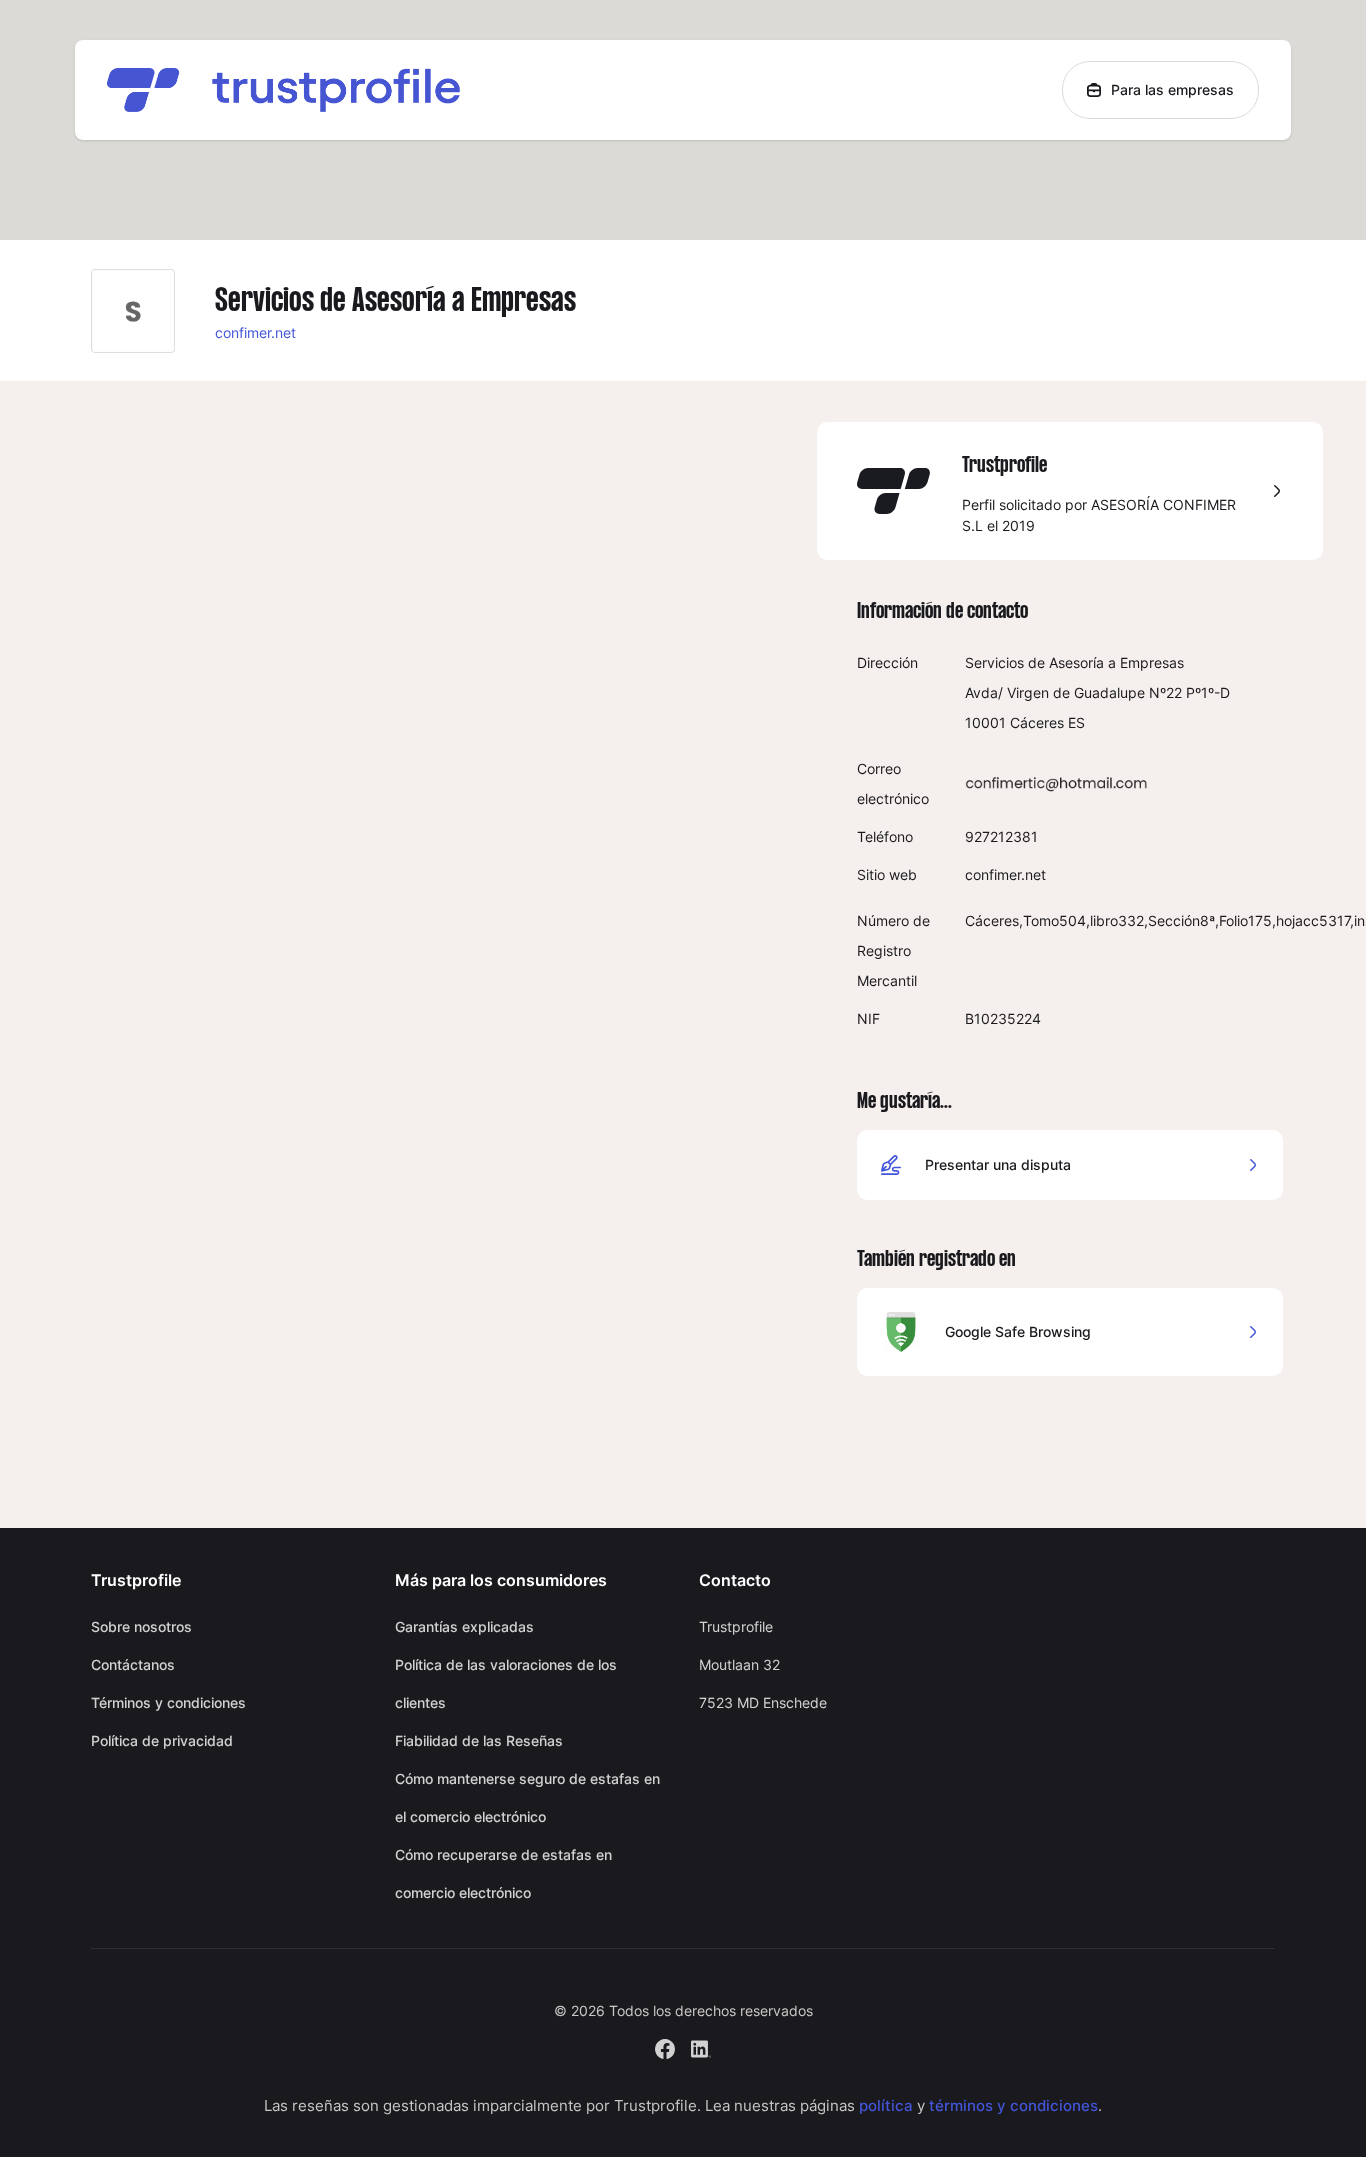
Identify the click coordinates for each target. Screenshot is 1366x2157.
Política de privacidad (162, 1740)
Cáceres (1037, 722)
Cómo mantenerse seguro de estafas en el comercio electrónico (527, 1797)
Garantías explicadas (464, 1626)
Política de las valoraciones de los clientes (506, 1683)
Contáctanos (133, 1664)
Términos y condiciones (168, 1702)
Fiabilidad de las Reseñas (479, 1740)
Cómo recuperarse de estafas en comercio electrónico (503, 1873)
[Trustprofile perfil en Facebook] (665, 2046)
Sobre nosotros (141, 1626)
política (886, 2105)
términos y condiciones (1013, 2105)
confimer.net (255, 332)
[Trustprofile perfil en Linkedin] (701, 2046)
